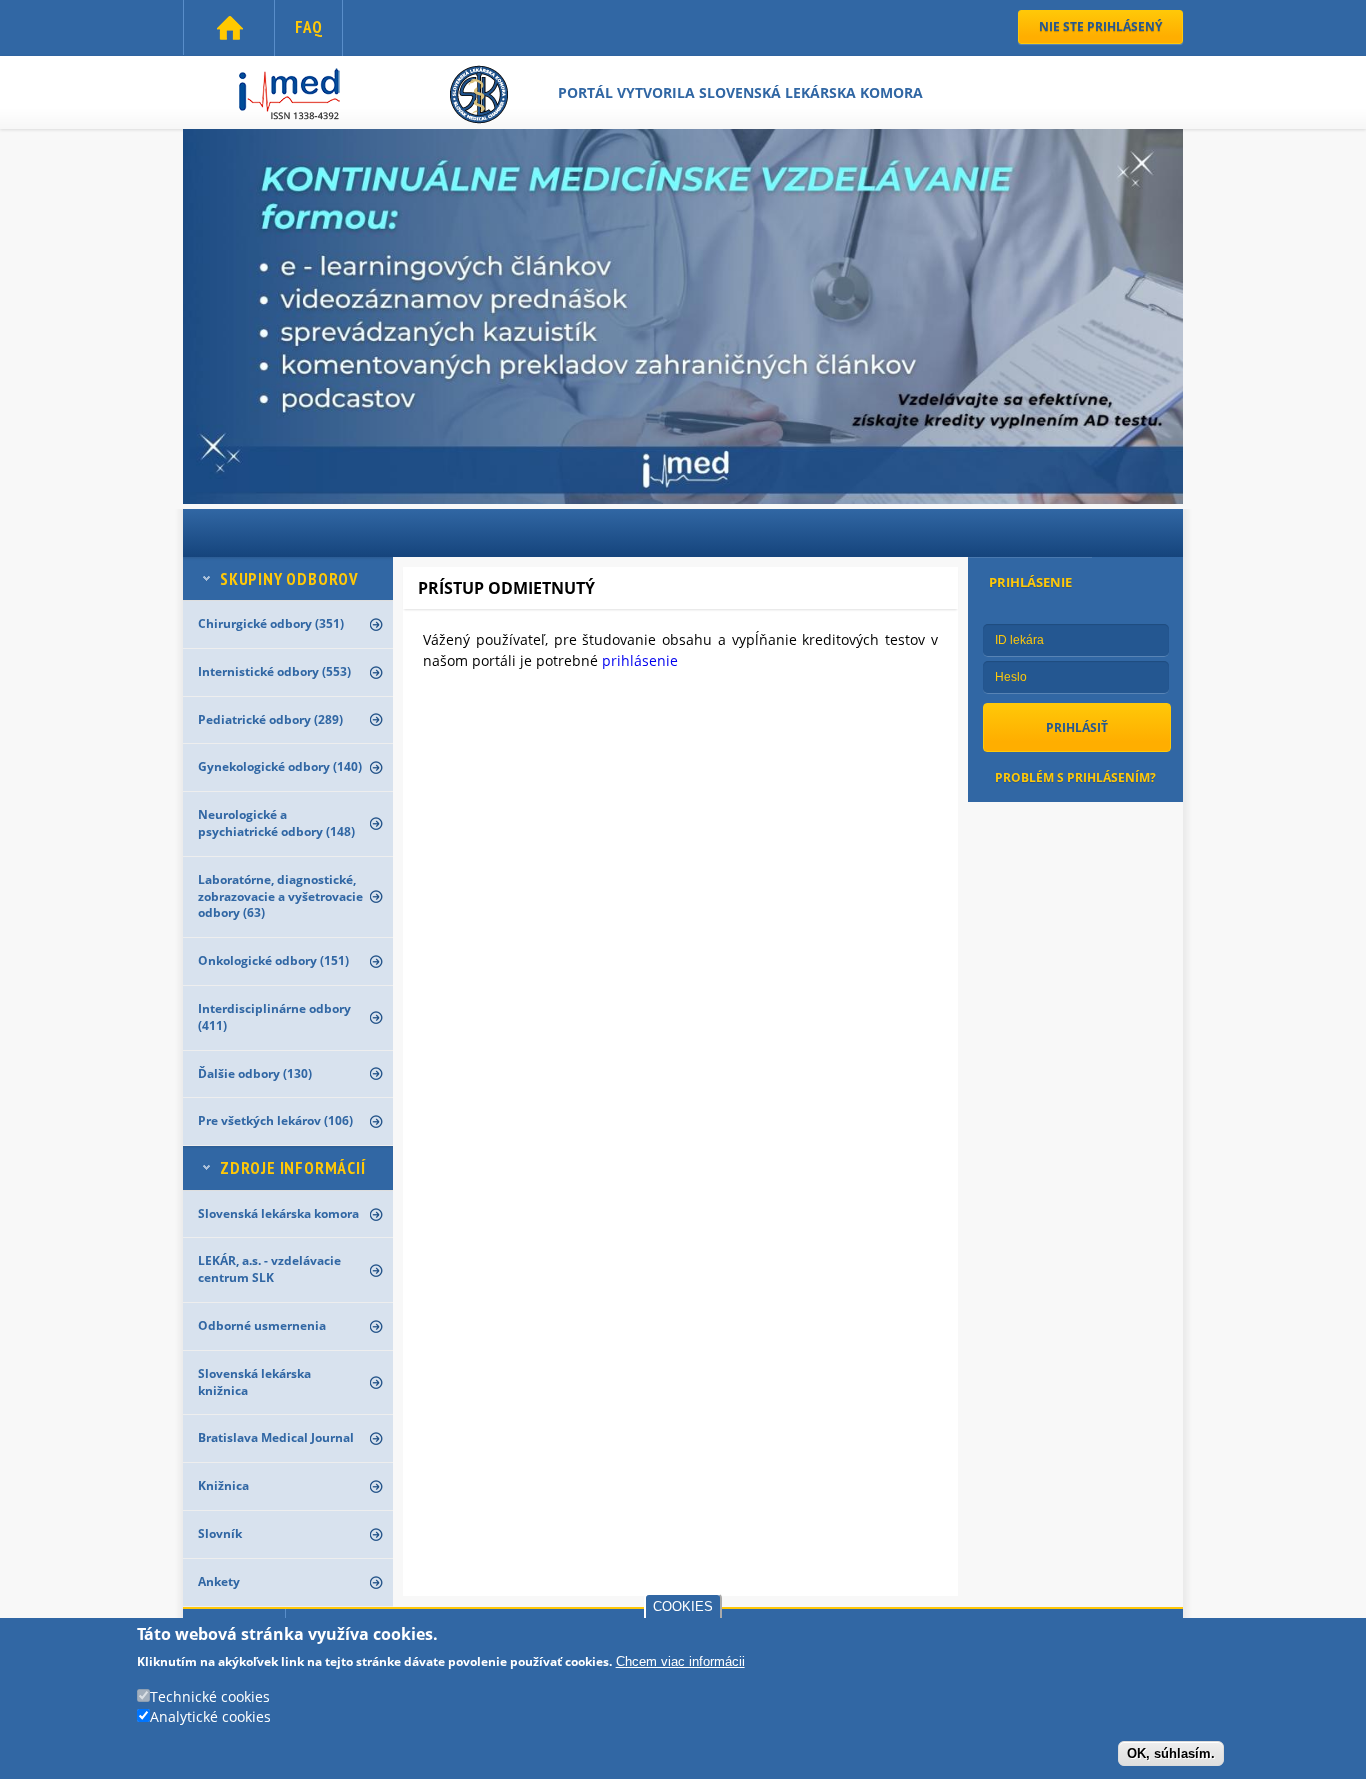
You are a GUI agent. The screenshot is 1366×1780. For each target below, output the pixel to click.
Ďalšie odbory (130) (255, 1073)
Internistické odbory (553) (274, 671)
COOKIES (683, 1606)
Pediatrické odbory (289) (270, 719)
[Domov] (370, 96)
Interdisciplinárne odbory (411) (274, 1017)
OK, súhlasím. (1171, 1753)
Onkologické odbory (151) (273, 960)
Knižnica (223, 1485)
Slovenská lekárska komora (278, 1213)
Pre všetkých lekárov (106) (275, 1120)
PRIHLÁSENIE (1030, 582)
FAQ (308, 27)
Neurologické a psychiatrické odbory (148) (276, 823)
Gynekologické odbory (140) (280, 766)
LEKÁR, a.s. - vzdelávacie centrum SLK (269, 1269)
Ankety (219, 1581)
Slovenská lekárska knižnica (254, 1382)
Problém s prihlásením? (1075, 777)
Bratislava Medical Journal (276, 1437)
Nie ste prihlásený (1100, 26)
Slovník (220, 1533)
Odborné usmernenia (262, 1325)
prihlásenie (640, 660)
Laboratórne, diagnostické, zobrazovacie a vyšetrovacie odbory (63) (280, 896)
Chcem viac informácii (680, 1662)
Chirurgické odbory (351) (271, 623)
